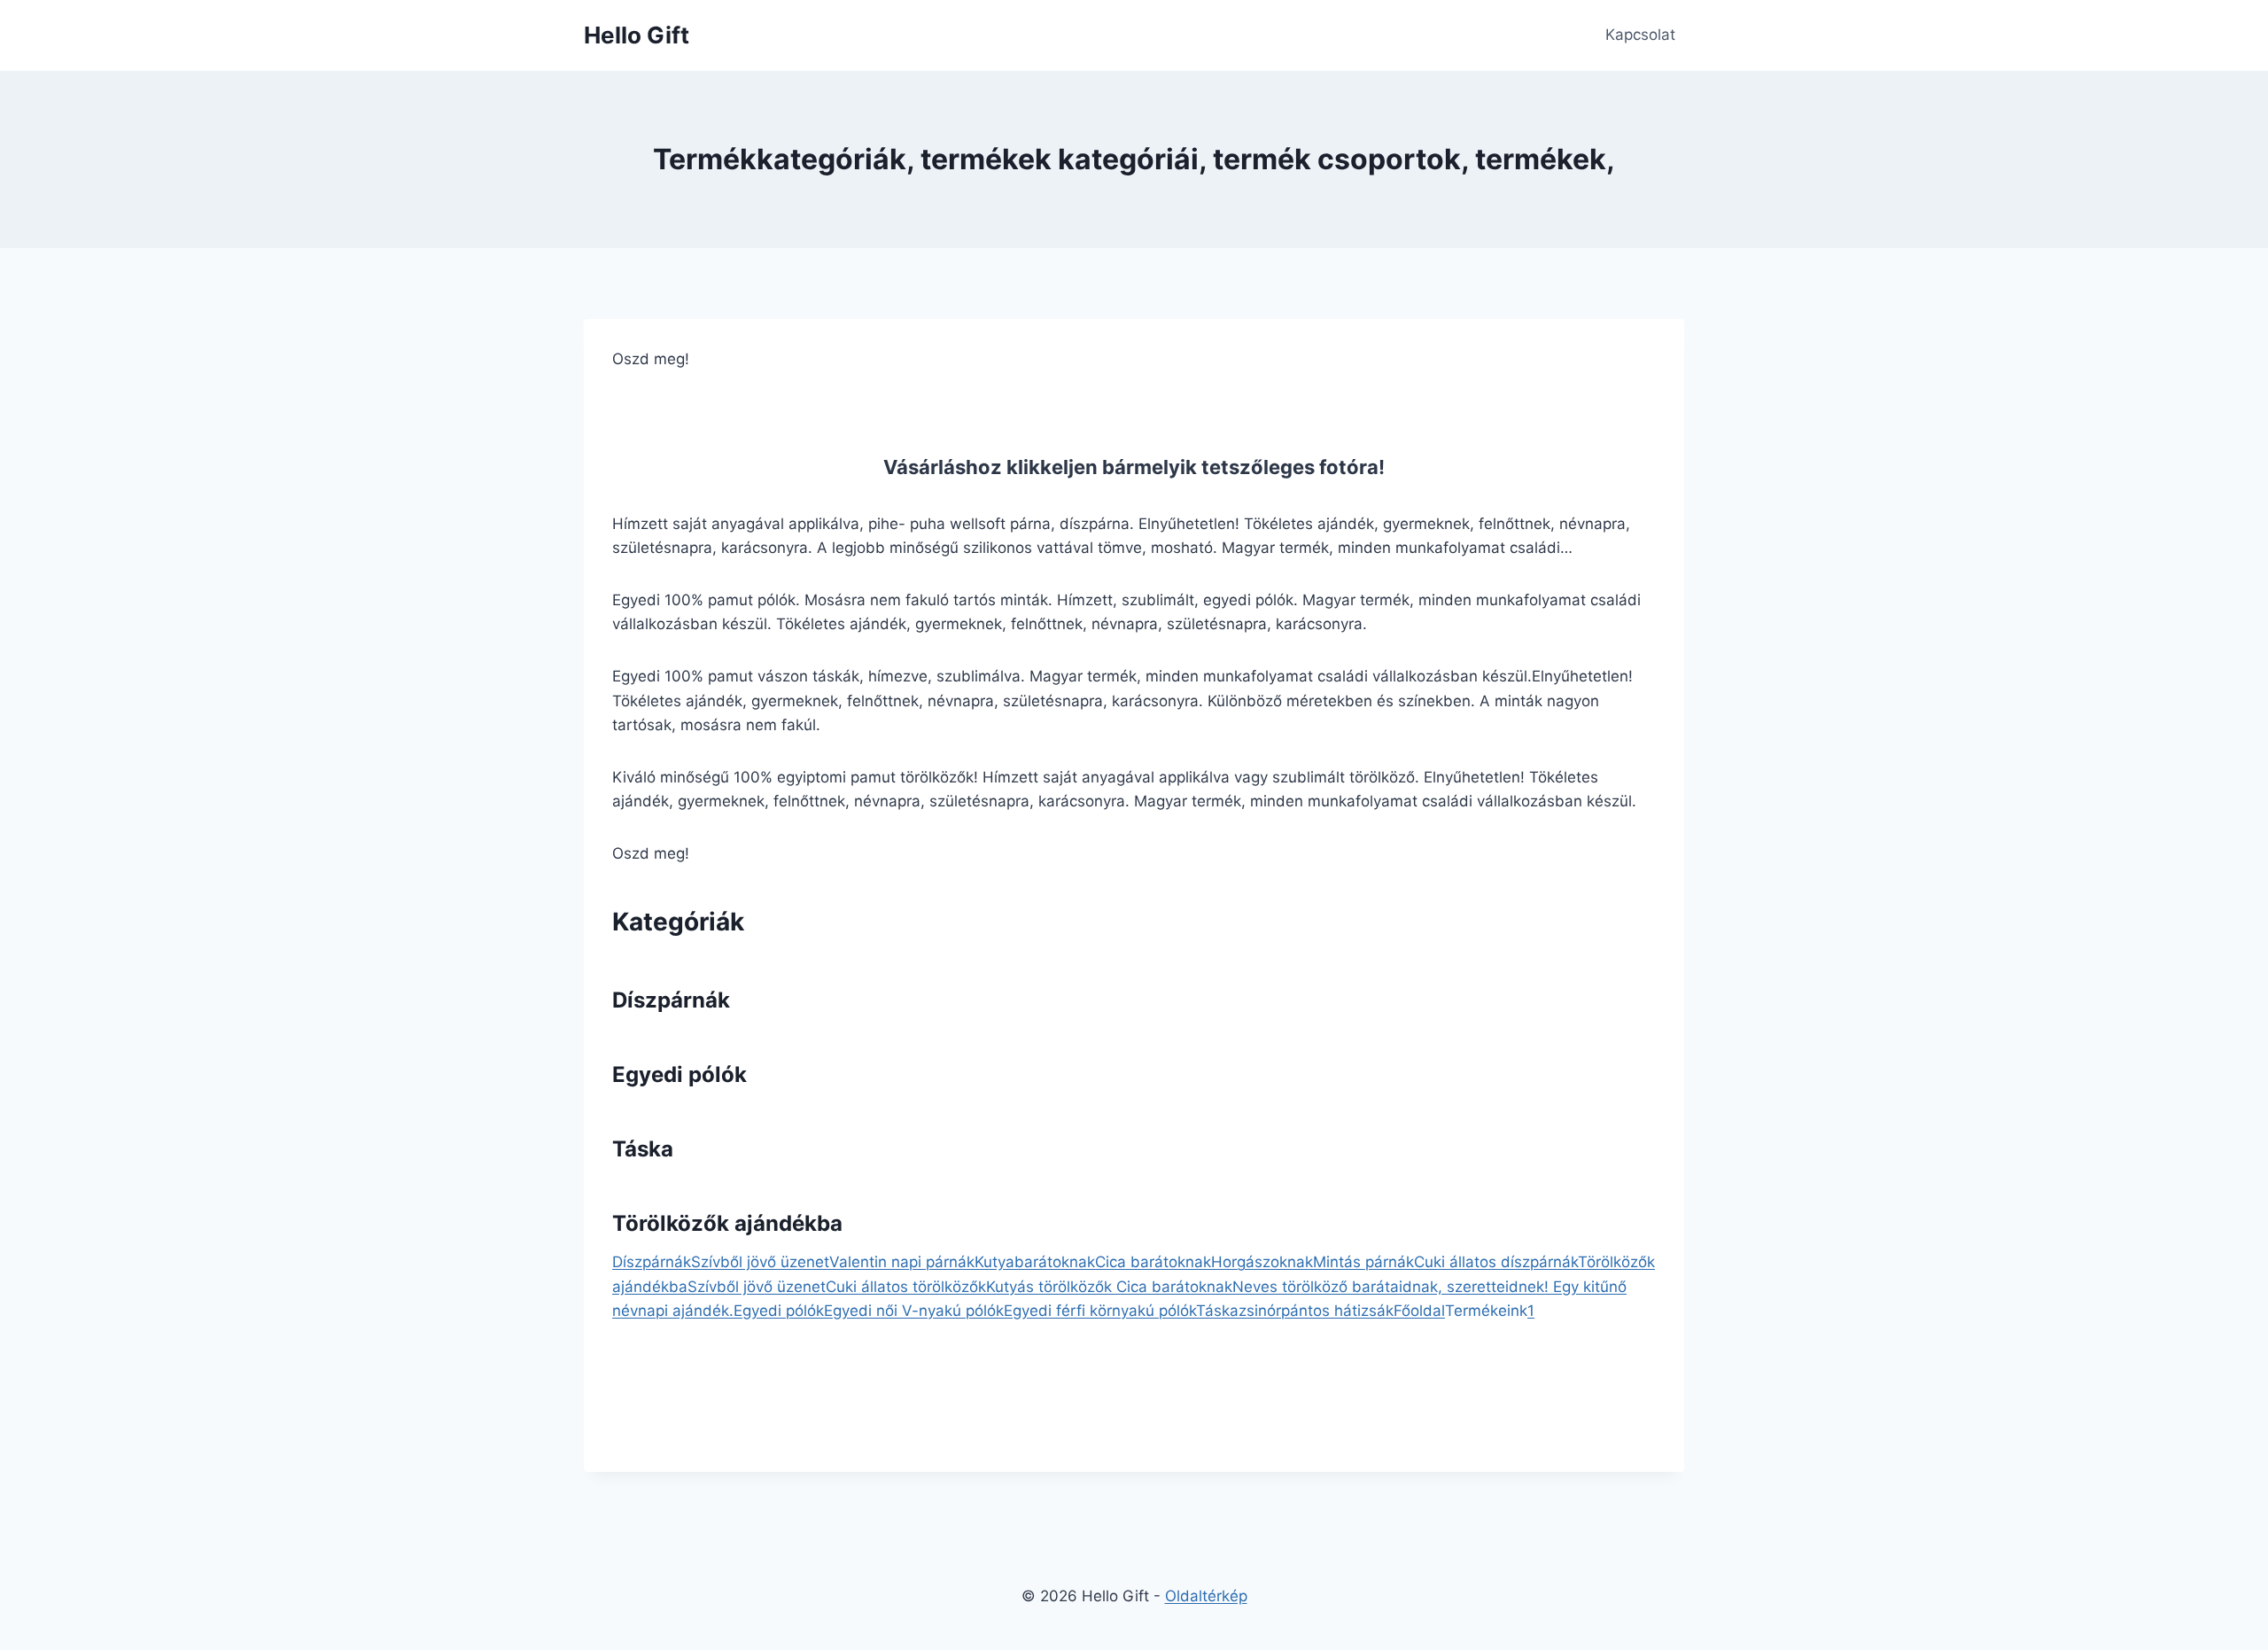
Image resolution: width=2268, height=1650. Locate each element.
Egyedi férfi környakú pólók (1100, 1311)
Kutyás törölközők (1051, 1287)
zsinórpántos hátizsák (1316, 1311)
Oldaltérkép (1206, 1596)
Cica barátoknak (1153, 1262)
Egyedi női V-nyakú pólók (914, 1311)
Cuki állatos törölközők (906, 1287)
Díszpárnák (671, 1000)
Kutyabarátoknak (1035, 1262)
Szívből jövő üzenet (760, 1262)
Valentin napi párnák (902, 1262)
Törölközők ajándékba (727, 1223)
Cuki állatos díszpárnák (1496, 1262)
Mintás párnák (1363, 1262)
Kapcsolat (1640, 35)
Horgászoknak (1262, 1262)
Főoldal (1419, 1311)
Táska (643, 1149)
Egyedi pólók (680, 1074)
